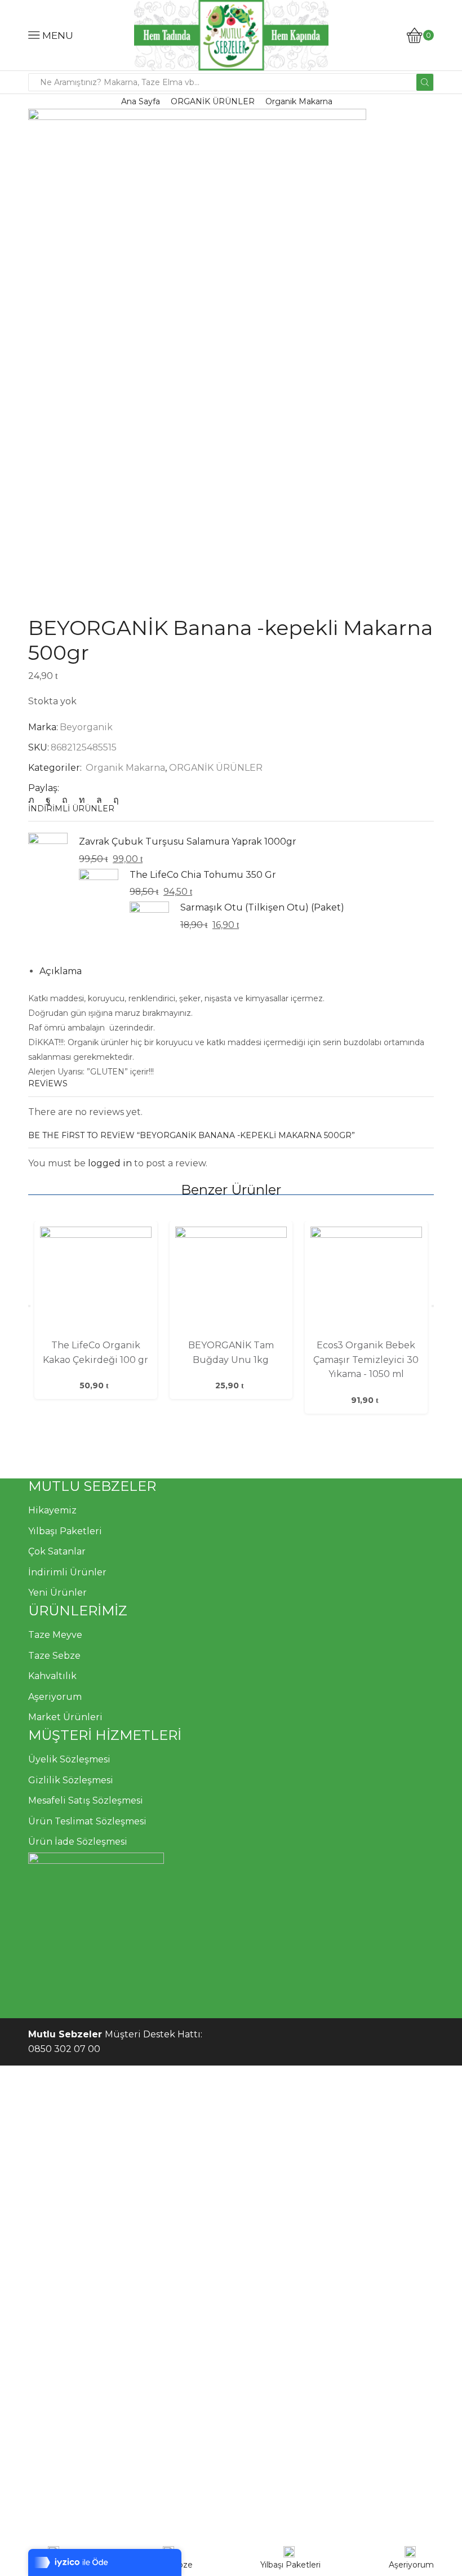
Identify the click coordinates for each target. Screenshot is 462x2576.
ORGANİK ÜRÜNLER (213, 101)
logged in (110, 1163)
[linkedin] (82, 800)
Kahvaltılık (52, 1676)
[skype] (113, 800)
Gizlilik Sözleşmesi (71, 1780)
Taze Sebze (54, 1656)
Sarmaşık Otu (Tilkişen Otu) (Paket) (262, 907)
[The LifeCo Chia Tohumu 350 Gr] (99, 888)
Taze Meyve (55, 1635)
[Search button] (425, 82)
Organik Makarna (299, 101)
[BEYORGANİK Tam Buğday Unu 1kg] (231, 1282)
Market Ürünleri (65, 1717)
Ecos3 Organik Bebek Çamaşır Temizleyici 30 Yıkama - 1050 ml (366, 1360)
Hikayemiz (52, 1510)
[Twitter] (34, 800)
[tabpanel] (96, 1310)
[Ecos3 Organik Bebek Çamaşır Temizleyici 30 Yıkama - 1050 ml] (366, 1282)
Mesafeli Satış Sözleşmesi (86, 1800)
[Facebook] (48, 800)
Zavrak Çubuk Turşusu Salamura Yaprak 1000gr (188, 841)
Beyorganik (86, 727)
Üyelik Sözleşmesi (69, 1759)
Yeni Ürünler (57, 1593)
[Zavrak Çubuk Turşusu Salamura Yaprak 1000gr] (48, 854)
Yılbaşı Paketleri (65, 1531)
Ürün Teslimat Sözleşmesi (87, 1821)
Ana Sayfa (141, 101)
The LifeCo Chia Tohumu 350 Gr (203, 875)
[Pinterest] (65, 800)
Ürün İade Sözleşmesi (78, 1842)
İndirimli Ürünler (67, 1572)
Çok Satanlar (57, 1551)
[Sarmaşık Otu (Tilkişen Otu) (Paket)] (149, 920)
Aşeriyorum (55, 1697)
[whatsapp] (99, 800)
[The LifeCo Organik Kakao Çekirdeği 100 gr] (96, 1282)
